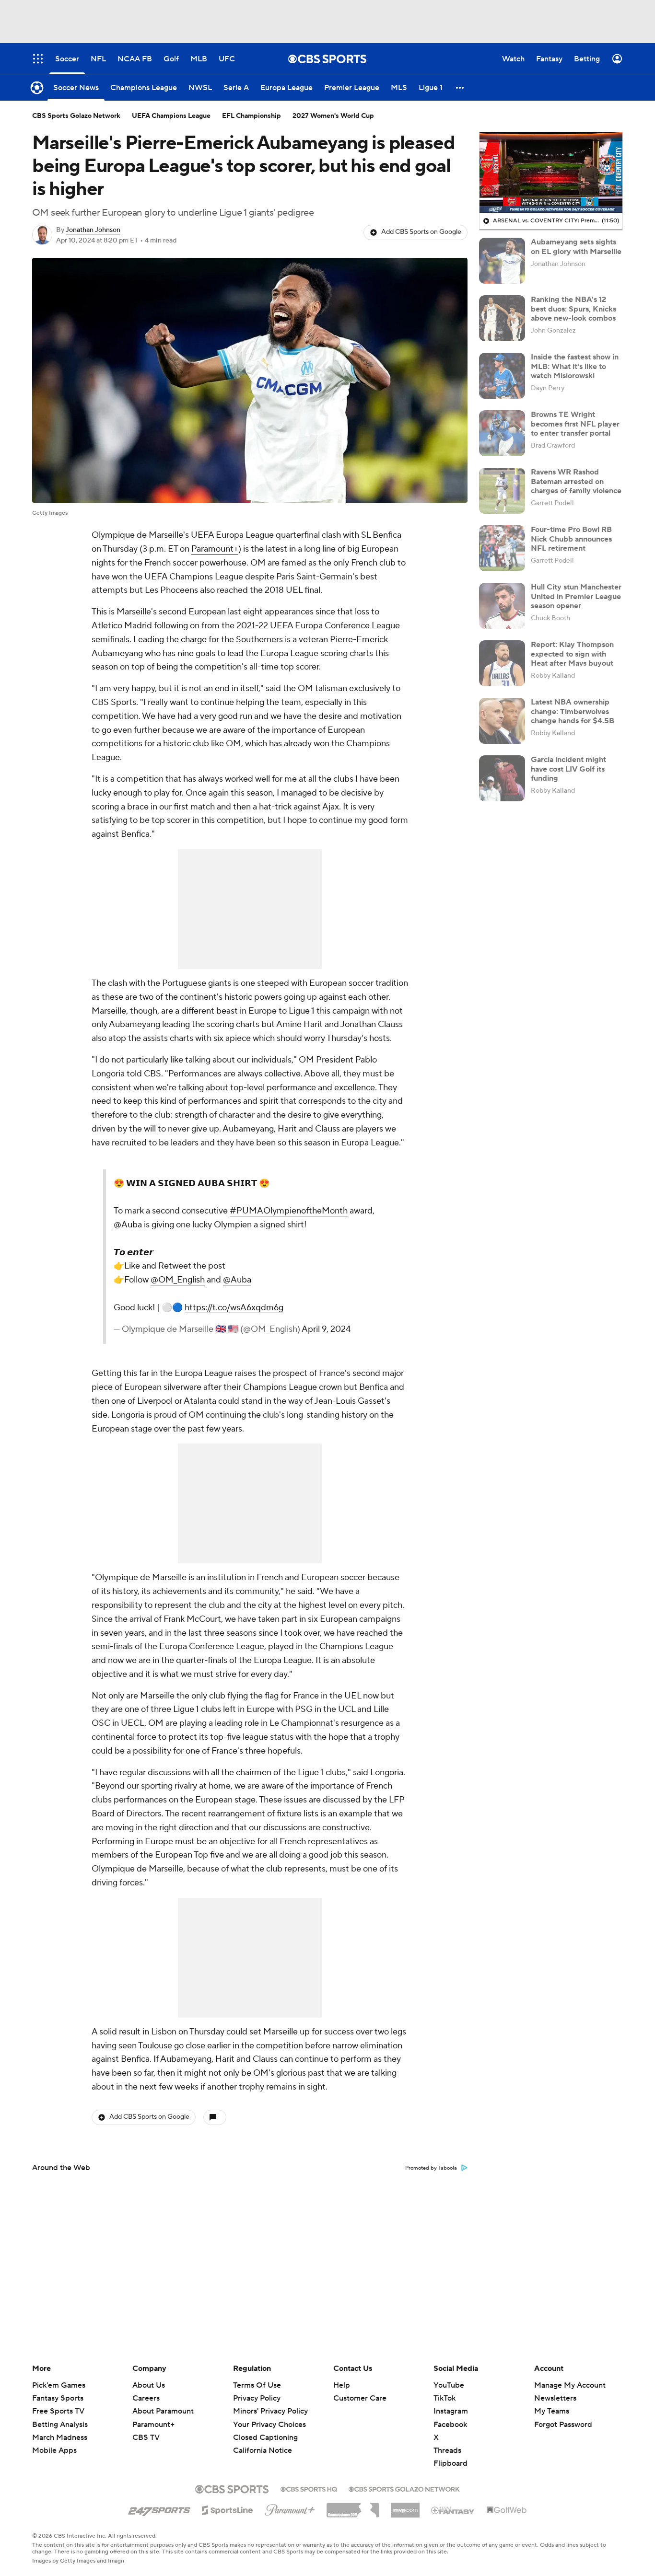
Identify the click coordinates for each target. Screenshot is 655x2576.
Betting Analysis (60, 2425)
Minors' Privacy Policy (270, 2411)
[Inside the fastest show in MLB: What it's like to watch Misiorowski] (502, 376)
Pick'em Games (59, 2385)
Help (342, 2385)
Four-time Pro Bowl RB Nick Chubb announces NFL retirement (571, 539)
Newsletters (555, 2398)
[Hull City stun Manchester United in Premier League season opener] (502, 606)
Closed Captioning (265, 2428)
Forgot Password (563, 2425)
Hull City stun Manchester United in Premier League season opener (576, 596)
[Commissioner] (353, 2507)
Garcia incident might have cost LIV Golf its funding (568, 769)
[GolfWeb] (507, 2510)
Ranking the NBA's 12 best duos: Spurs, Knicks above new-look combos (573, 309)
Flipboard (450, 2463)
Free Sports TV (58, 2411)
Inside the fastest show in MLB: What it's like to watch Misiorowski (575, 366)
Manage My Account (570, 2385)
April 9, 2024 (326, 1329)
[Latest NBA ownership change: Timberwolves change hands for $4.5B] (502, 721)
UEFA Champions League (171, 116)
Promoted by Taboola (431, 2168)
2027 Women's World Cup (333, 116)
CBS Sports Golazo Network (76, 116)
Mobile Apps (54, 2450)
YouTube (449, 2385)
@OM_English (178, 1280)
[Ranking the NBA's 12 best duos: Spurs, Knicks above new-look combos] (502, 318)
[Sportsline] (228, 2509)
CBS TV (146, 2437)
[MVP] (405, 2507)
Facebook (450, 2425)
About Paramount (163, 2411)
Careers (146, 2398)
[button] (460, 87)
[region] (551, 173)
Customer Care (360, 2398)
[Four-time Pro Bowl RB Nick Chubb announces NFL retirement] (502, 548)
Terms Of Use (257, 2385)
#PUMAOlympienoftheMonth (289, 1211)
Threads (447, 2450)
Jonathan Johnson (93, 230)
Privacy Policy (257, 2398)
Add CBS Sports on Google (421, 232)
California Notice (263, 2441)
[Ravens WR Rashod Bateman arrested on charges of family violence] (502, 491)
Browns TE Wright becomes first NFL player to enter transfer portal (575, 424)
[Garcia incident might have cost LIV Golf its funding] (502, 778)
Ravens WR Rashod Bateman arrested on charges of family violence (576, 481)
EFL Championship (251, 116)
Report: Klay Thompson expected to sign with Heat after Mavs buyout (572, 654)
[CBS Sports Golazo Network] (404, 2488)
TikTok (444, 2398)
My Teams (552, 2411)
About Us (149, 2385)
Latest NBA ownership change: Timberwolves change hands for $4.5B (573, 711)
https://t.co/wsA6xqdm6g (234, 1308)
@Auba (128, 1225)
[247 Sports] (159, 2508)
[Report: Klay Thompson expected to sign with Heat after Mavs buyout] (502, 663)
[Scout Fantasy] (453, 2510)
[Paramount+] (290, 2508)
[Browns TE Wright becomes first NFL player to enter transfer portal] (502, 433)
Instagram (451, 2411)
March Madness (60, 2437)
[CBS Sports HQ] (309, 2488)
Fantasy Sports (58, 2398)
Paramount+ (215, 549)
